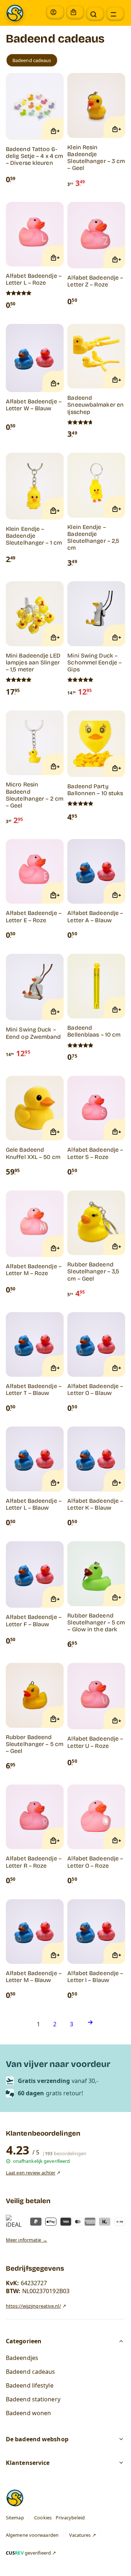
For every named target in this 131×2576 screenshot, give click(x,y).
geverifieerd (28, 2553)
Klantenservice (28, 2463)
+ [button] (58, 131)
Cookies (43, 2518)
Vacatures (80, 2535)
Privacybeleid (70, 2518)
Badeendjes (22, 2358)
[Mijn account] (55, 12)
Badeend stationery (33, 2399)
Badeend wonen (28, 2413)
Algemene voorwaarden (32, 2535)
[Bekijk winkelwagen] (75, 12)
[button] (95, 14)
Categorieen (24, 2341)
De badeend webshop (37, 2439)
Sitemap (15, 2518)
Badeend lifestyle (30, 2385)
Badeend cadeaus (31, 2372)
